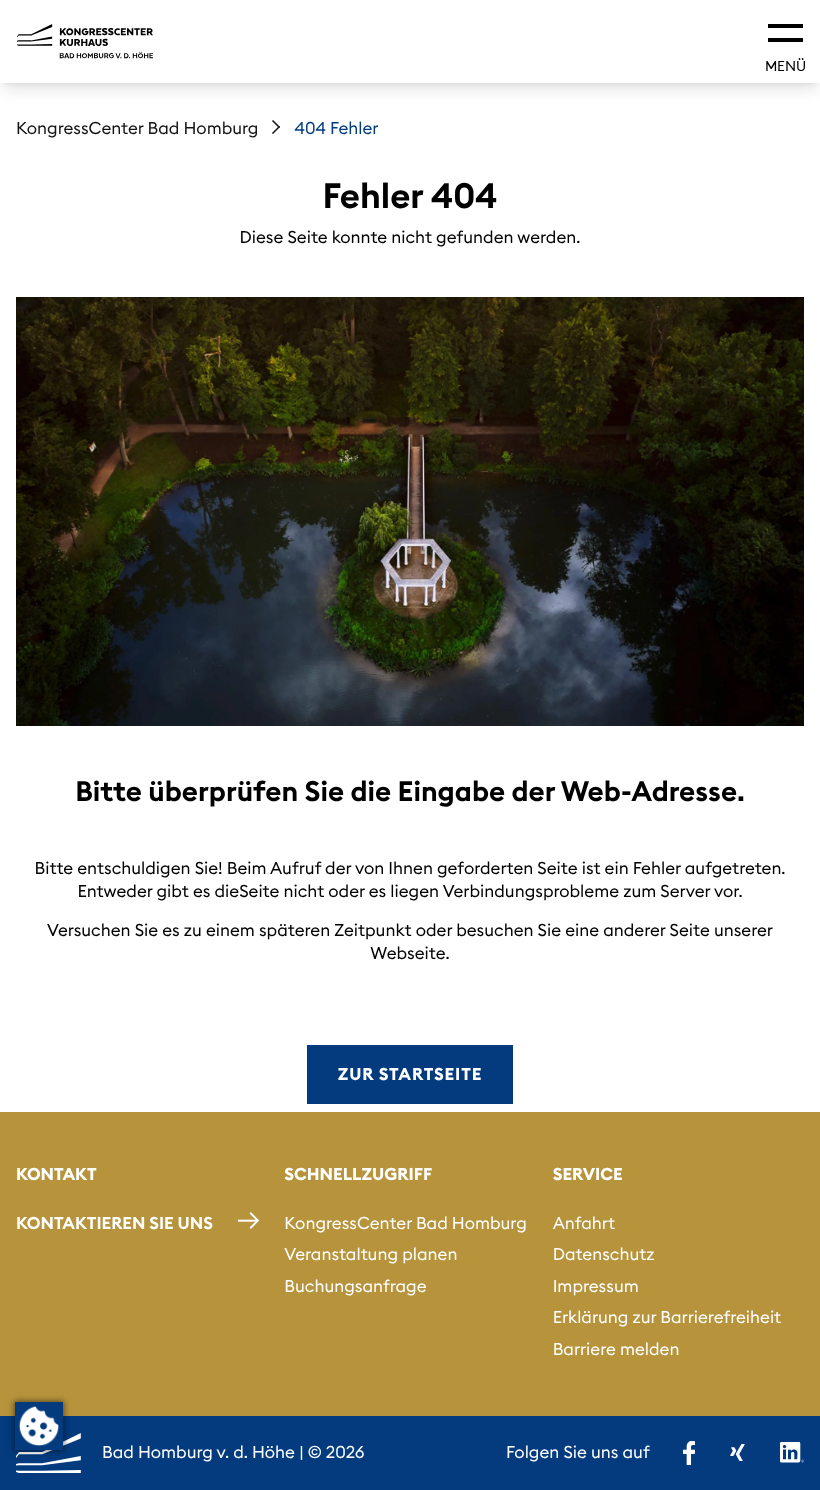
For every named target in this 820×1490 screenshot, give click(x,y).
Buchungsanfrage (355, 1286)
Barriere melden (616, 1349)
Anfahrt (584, 1223)
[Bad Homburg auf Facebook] (689, 1453)
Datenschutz (604, 1254)
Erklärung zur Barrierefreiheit (667, 1317)
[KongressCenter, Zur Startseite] (85, 41)
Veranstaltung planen (370, 1254)
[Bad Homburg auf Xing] (737, 1453)
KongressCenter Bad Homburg (137, 128)
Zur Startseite (410, 1074)
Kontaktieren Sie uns (114, 1223)
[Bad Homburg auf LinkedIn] (792, 1453)
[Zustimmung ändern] (39, 1426)
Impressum (596, 1286)
